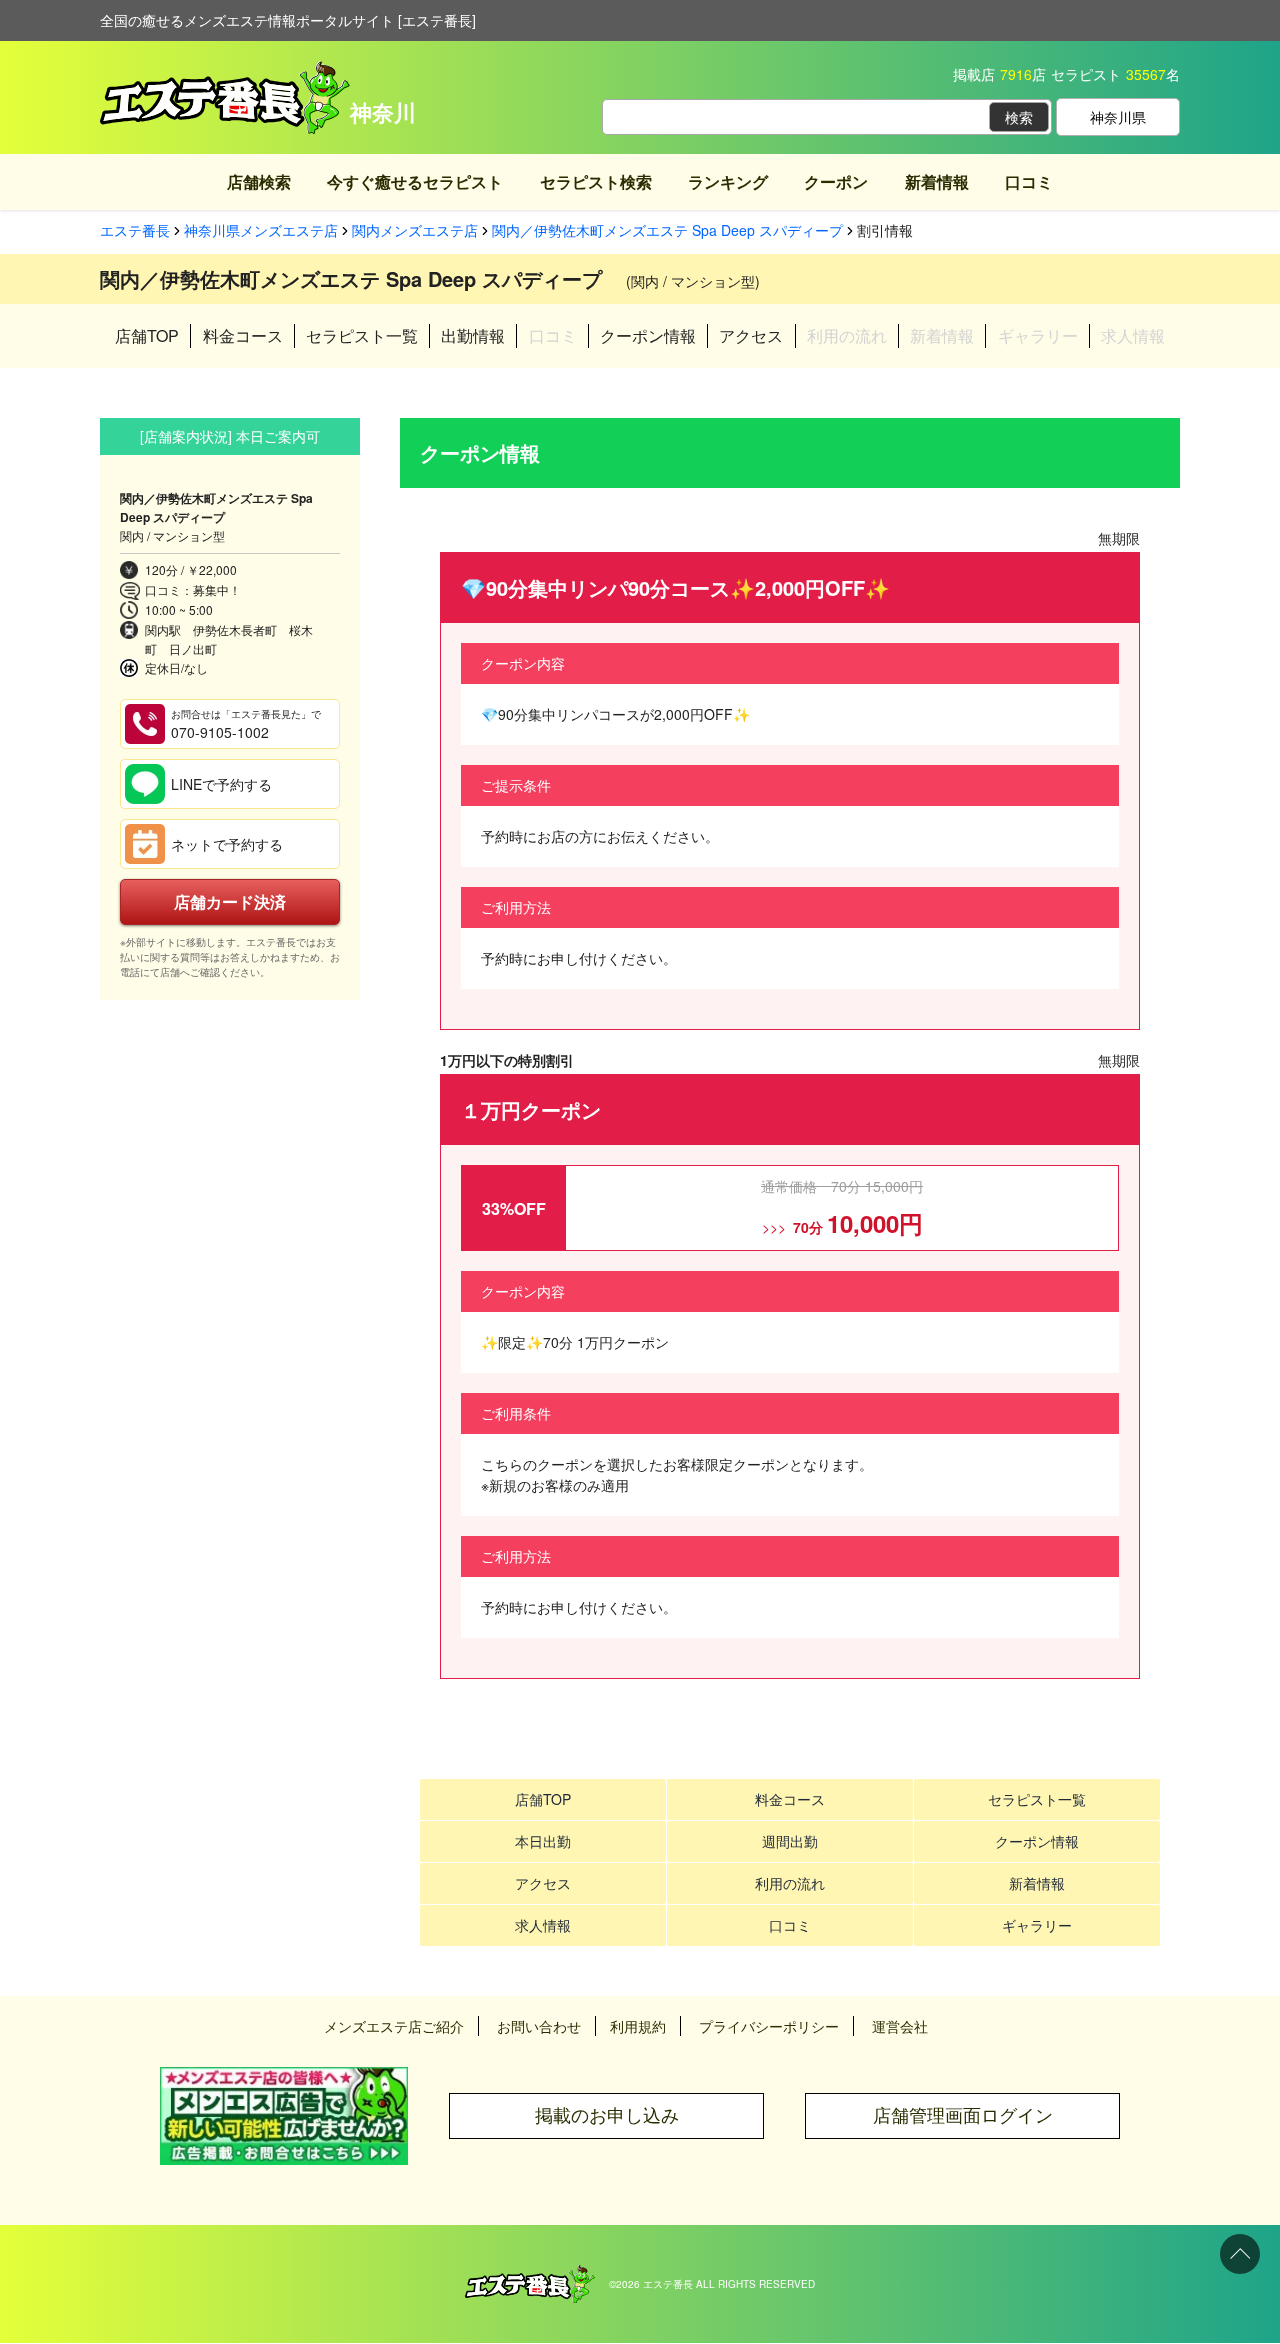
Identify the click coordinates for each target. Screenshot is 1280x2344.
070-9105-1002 (246, 724)
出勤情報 (473, 335)
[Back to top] (1240, 2254)
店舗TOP (147, 335)
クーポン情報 (648, 335)
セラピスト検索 (596, 181)
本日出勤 (543, 1841)
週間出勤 (790, 1841)
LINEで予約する (221, 784)
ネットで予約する (227, 844)
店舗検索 (259, 181)
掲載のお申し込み (607, 2115)
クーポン (836, 181)
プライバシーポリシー (769, 2026)
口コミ (1029, 181)
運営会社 (900, 2026)
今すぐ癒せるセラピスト (415, 181)
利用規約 (638, 2026)
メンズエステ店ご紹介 (394, 2026)
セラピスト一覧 (362, 335)
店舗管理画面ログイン (963, 2115)
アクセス (751, 335)
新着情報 (937, 181)
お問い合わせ (539, 2026)
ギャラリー (1037, 1925)
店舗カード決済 (230, 901)
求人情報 (543, 1925)
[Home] (530, 2275)
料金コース (243, 335)
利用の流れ (790, 1883)
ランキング (728, 181)
